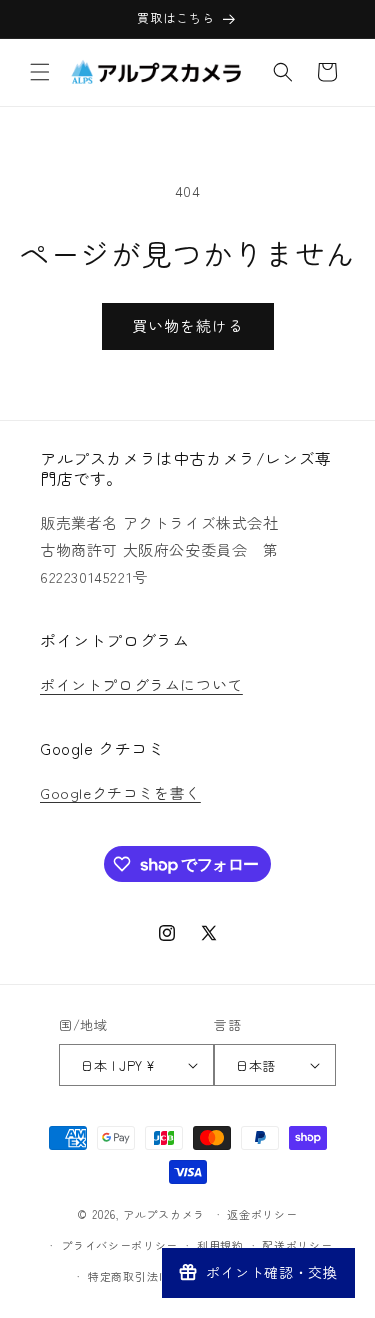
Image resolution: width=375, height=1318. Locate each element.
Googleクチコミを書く (120, 792)
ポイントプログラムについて (141, 684)
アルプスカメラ (164, 1214)
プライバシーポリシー (119, 1245)
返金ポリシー (262, 1214)
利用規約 (220, 1245)
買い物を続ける (188, 325)
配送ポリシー (297, 1245)
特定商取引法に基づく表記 (158, 1276)
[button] (40, 72)
